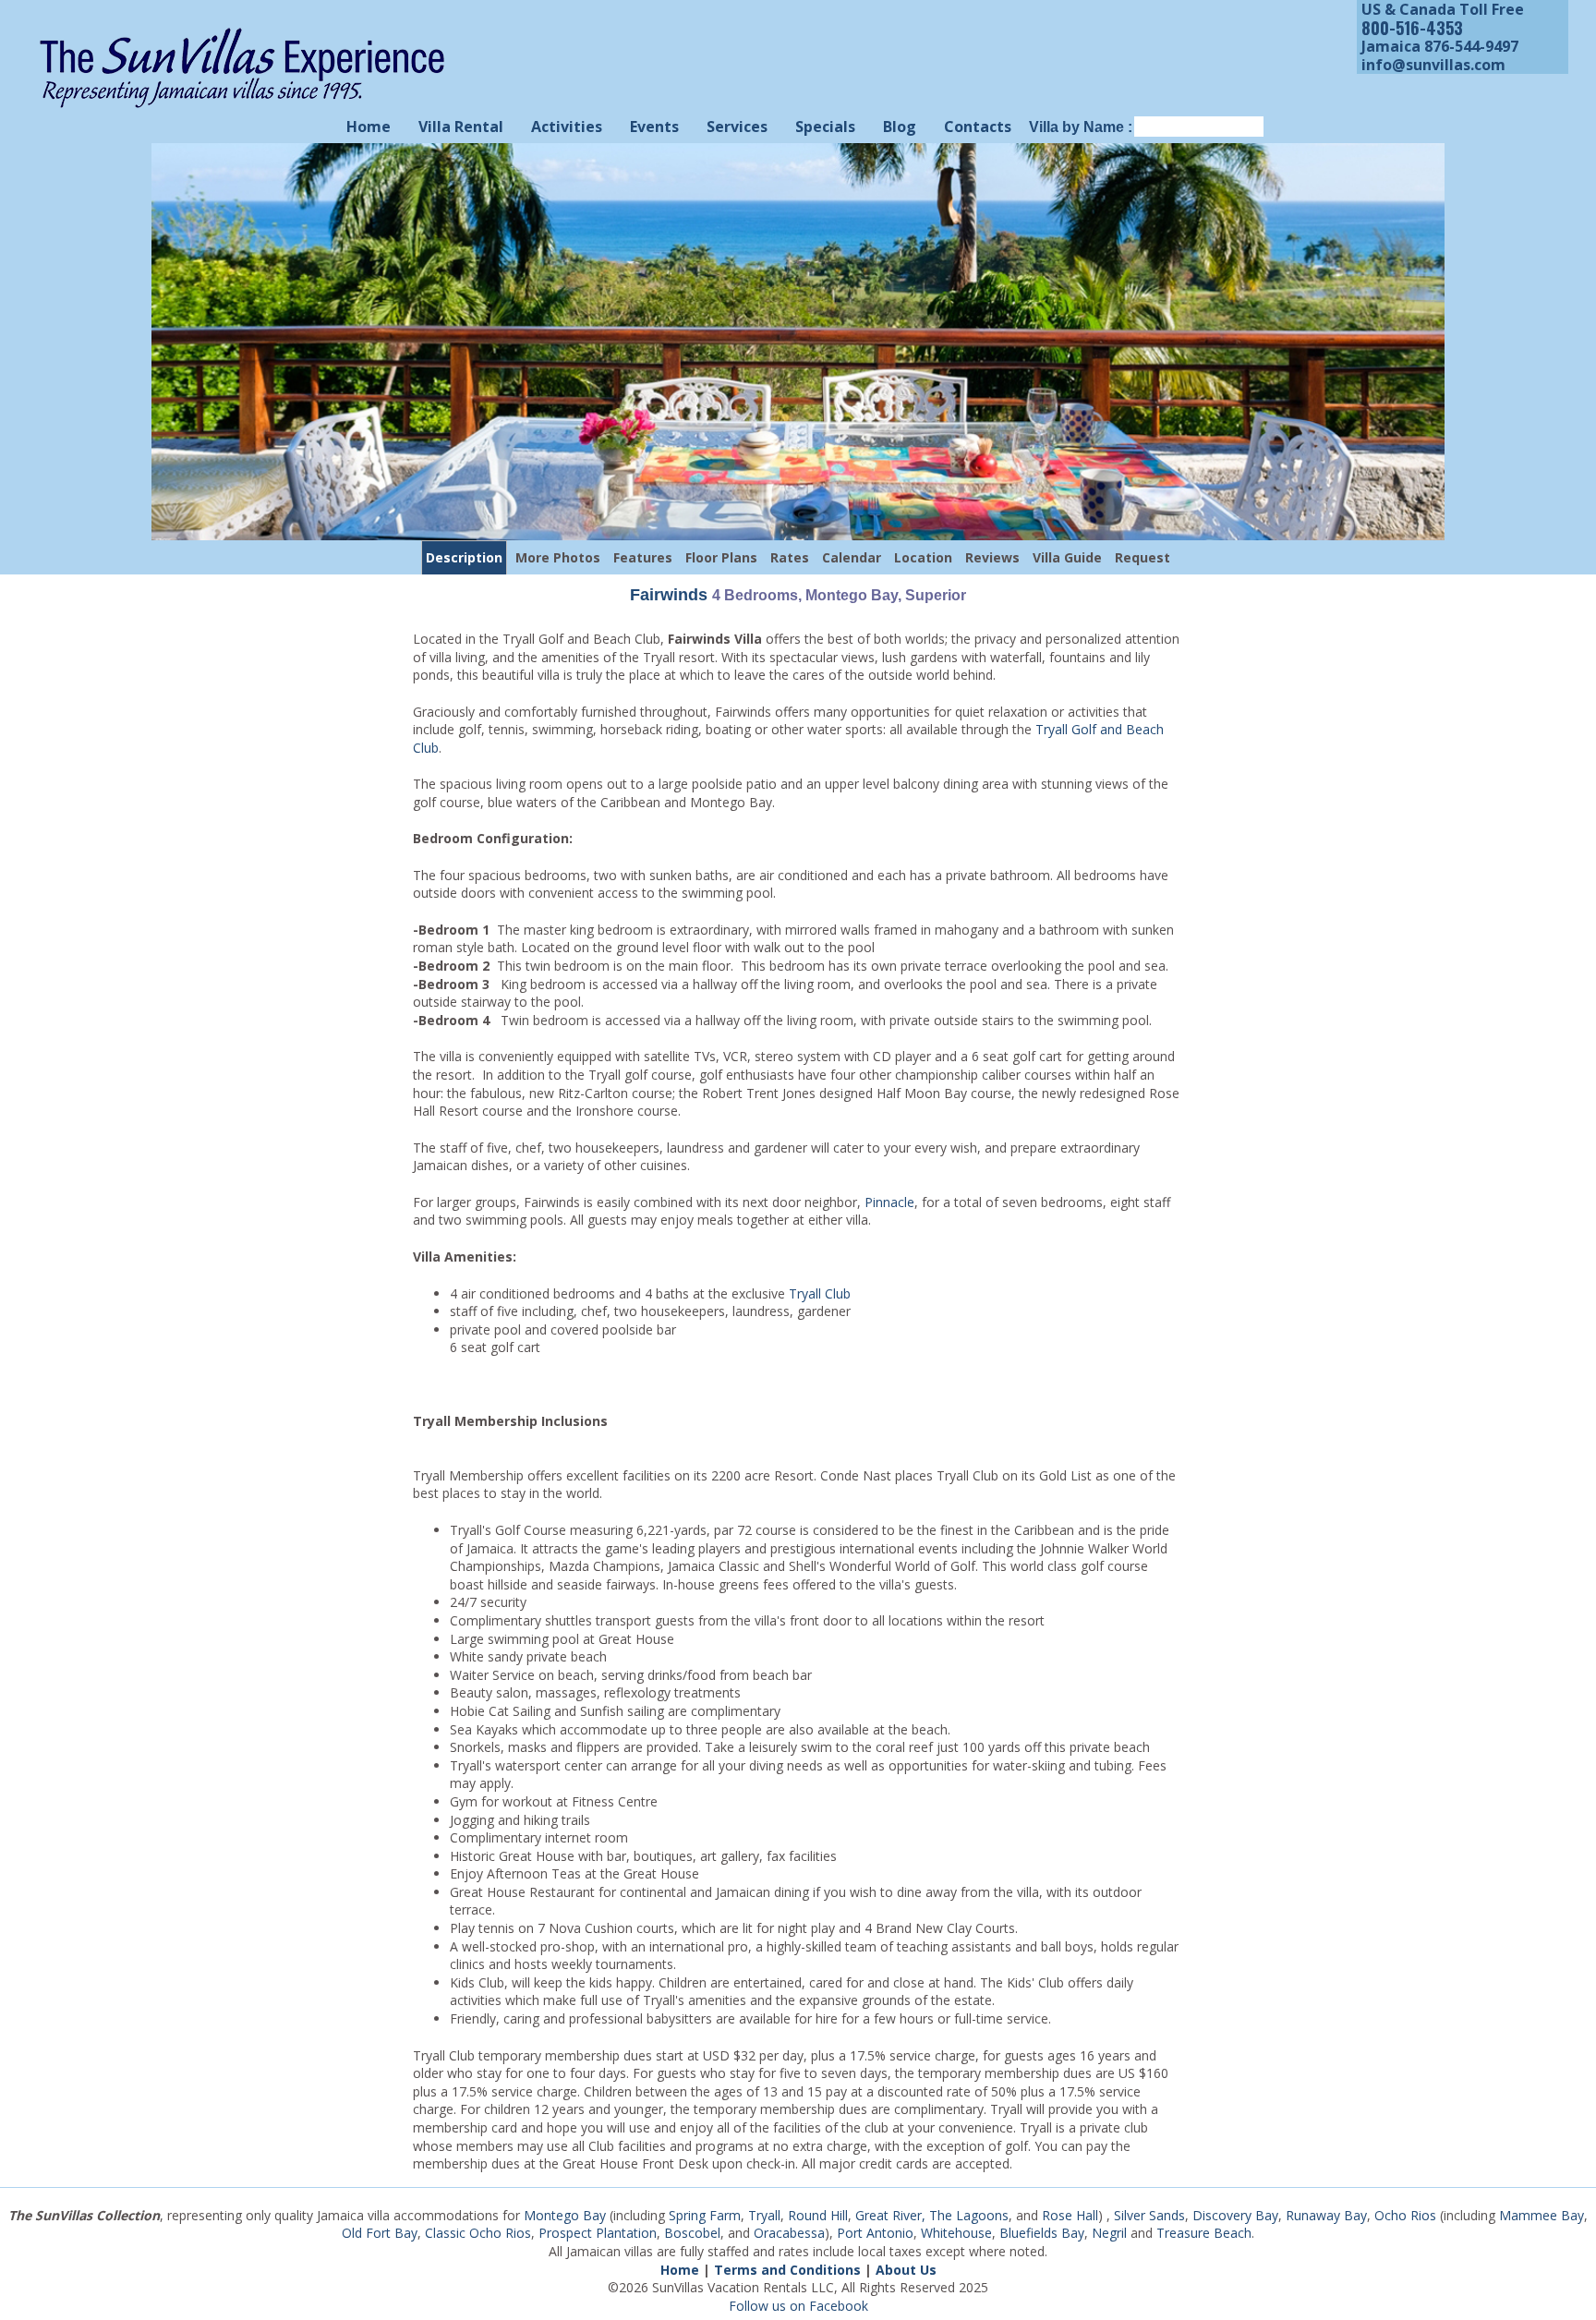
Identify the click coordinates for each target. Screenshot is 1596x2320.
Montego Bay (565, 2215)
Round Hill (818, 2215)
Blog (900, 127)
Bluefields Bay (1042, 2233)
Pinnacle (889, 1202)
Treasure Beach (1204, 2233)
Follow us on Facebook (798, 2306)
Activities (567, 127)
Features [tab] (643, 557)
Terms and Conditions (787, 2270)
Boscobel (692, 2233)
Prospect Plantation (598, 2233)
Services (737, 127)
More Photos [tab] (558, 557)
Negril (1109, 2233)
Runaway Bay (1326, 2215)
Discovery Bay (1235, 2215)
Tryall (764, 2215)
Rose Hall (1070, 2215)
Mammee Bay (1542, 2215)
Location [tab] (923, 557)
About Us (906, 2270)
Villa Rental (461, 127)
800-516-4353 (1412, 28)
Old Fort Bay (380, 2233)
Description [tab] (464, 557)
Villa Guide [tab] (1067, 557)
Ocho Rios (1405, 2215)
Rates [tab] (790, 557)
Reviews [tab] (992, 557)
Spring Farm (705, 2215)
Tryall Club (820, 1293)
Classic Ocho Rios (478, 2233)
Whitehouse (956, 2233)
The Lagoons (969, 2215)
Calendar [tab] (852, 557)
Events (654, 127)
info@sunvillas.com (1433, 65)
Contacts (978, 127)
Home (369, 127)
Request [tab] (1143, 557)
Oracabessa (789, 2233)
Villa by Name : (1081, 127)
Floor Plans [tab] (721, 557)
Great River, (890, 2215)
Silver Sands (1149, 2215)
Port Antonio (875, 2233)
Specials (825, 127)
